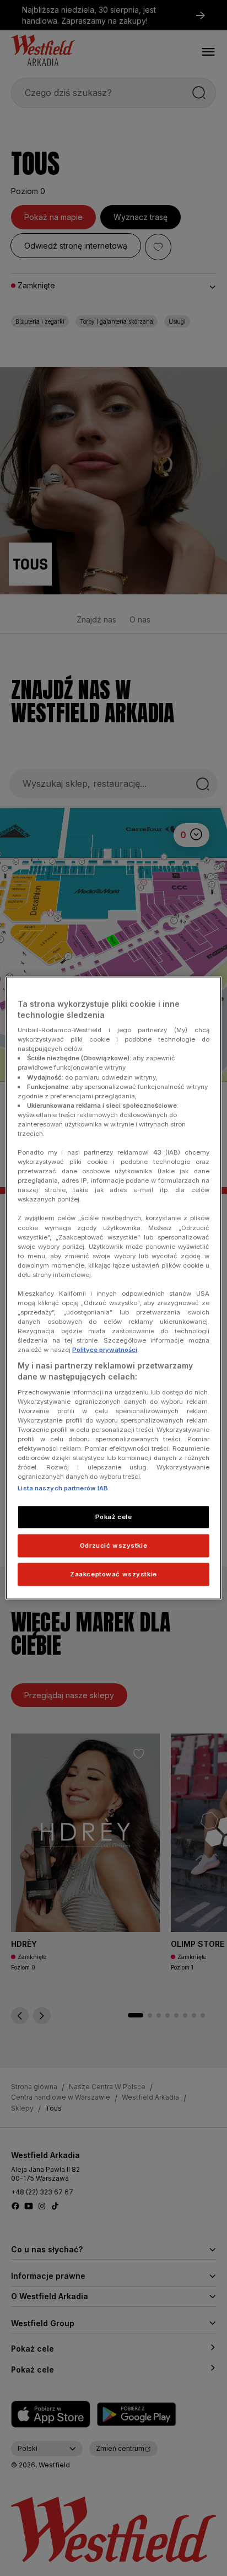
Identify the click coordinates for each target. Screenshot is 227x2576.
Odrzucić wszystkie (113, 1545)
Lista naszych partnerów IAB (63, 1488)
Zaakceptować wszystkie (113, 1574)
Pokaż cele (114, 1517)
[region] (113, 1288)
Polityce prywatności (105, 1350)
